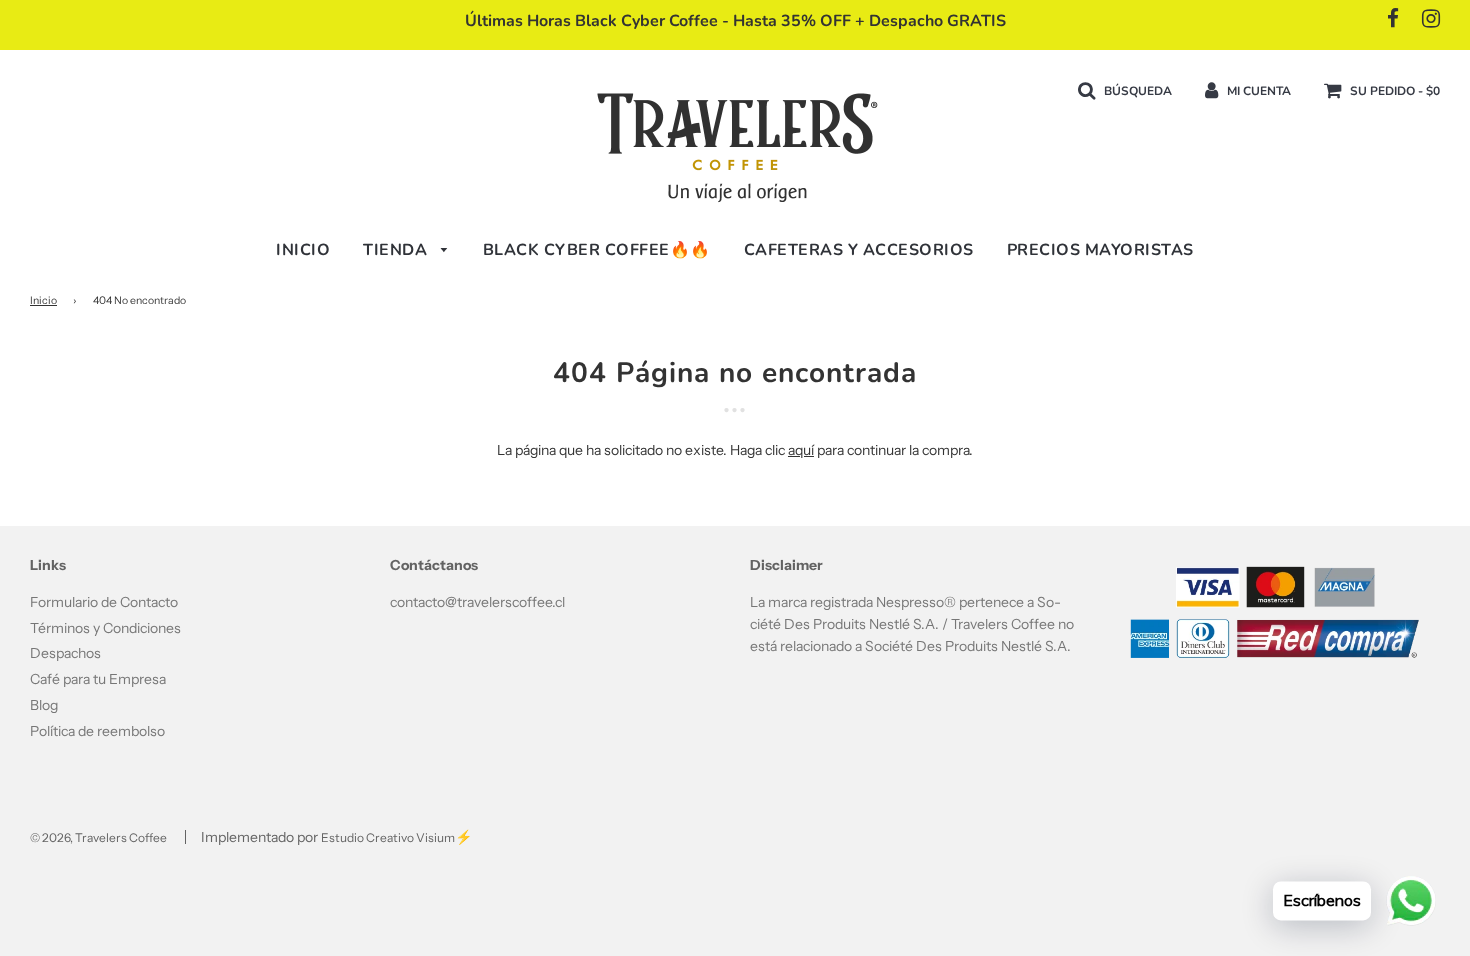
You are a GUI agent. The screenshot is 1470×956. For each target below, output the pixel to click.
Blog (44, 705)
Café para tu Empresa (98, 679)
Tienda (397, 250)
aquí (801, 450)
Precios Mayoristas (1100, 250)
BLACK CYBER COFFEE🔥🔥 (597, 250)
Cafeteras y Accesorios (859, 250)
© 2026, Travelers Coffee (98, 837)
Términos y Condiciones (105, 628)
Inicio (303, 250)
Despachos (65, 653)
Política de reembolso (97, 731)
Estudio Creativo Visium (388, 837)
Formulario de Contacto (104, 602)
